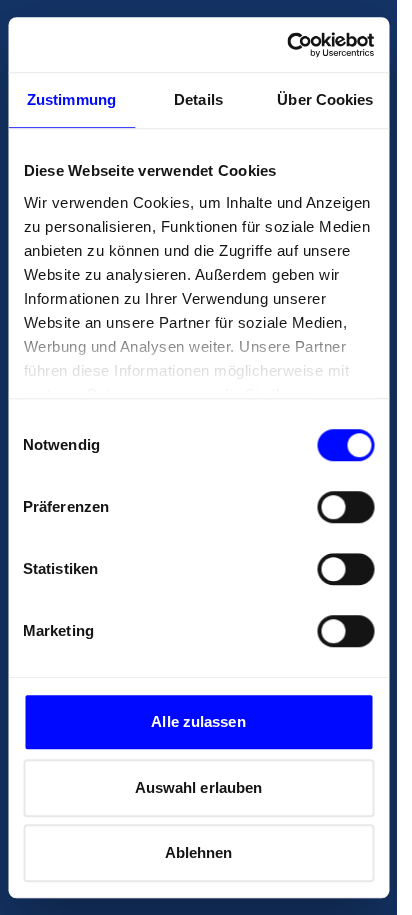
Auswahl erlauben (199, 787)
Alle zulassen (198, 721)
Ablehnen (199, 852)
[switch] (345, 507)
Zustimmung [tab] (71, 99)
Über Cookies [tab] (325, 99)
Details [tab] (198, 99)
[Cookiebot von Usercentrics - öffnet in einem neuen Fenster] (286, 45)
